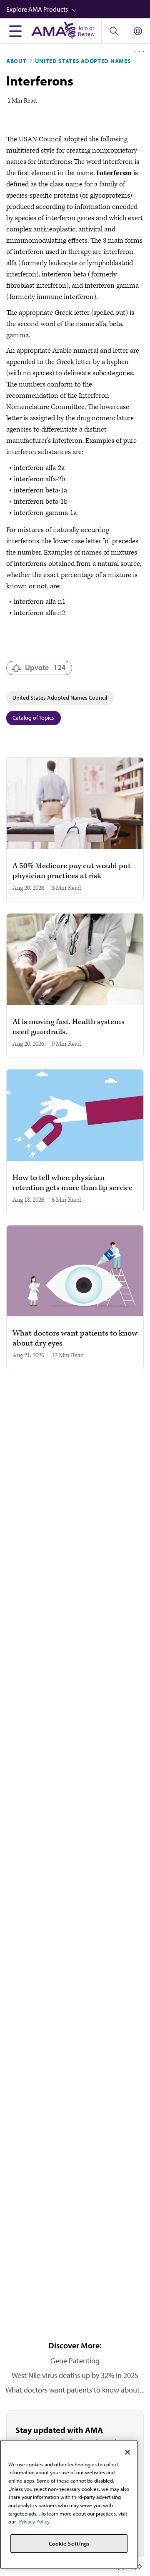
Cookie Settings (69, 2543)
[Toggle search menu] (114, 31)
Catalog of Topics (33, 718)
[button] (78, 9)
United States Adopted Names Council (60, 698)
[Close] (127, 2452)
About (16, 61)
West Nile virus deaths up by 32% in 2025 (75, 2375)
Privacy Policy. (35, 2521)
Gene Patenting (75, 2361)
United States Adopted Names (83, 61)
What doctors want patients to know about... (75, 2390)
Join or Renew (86, 31)
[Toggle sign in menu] (138, 31)
